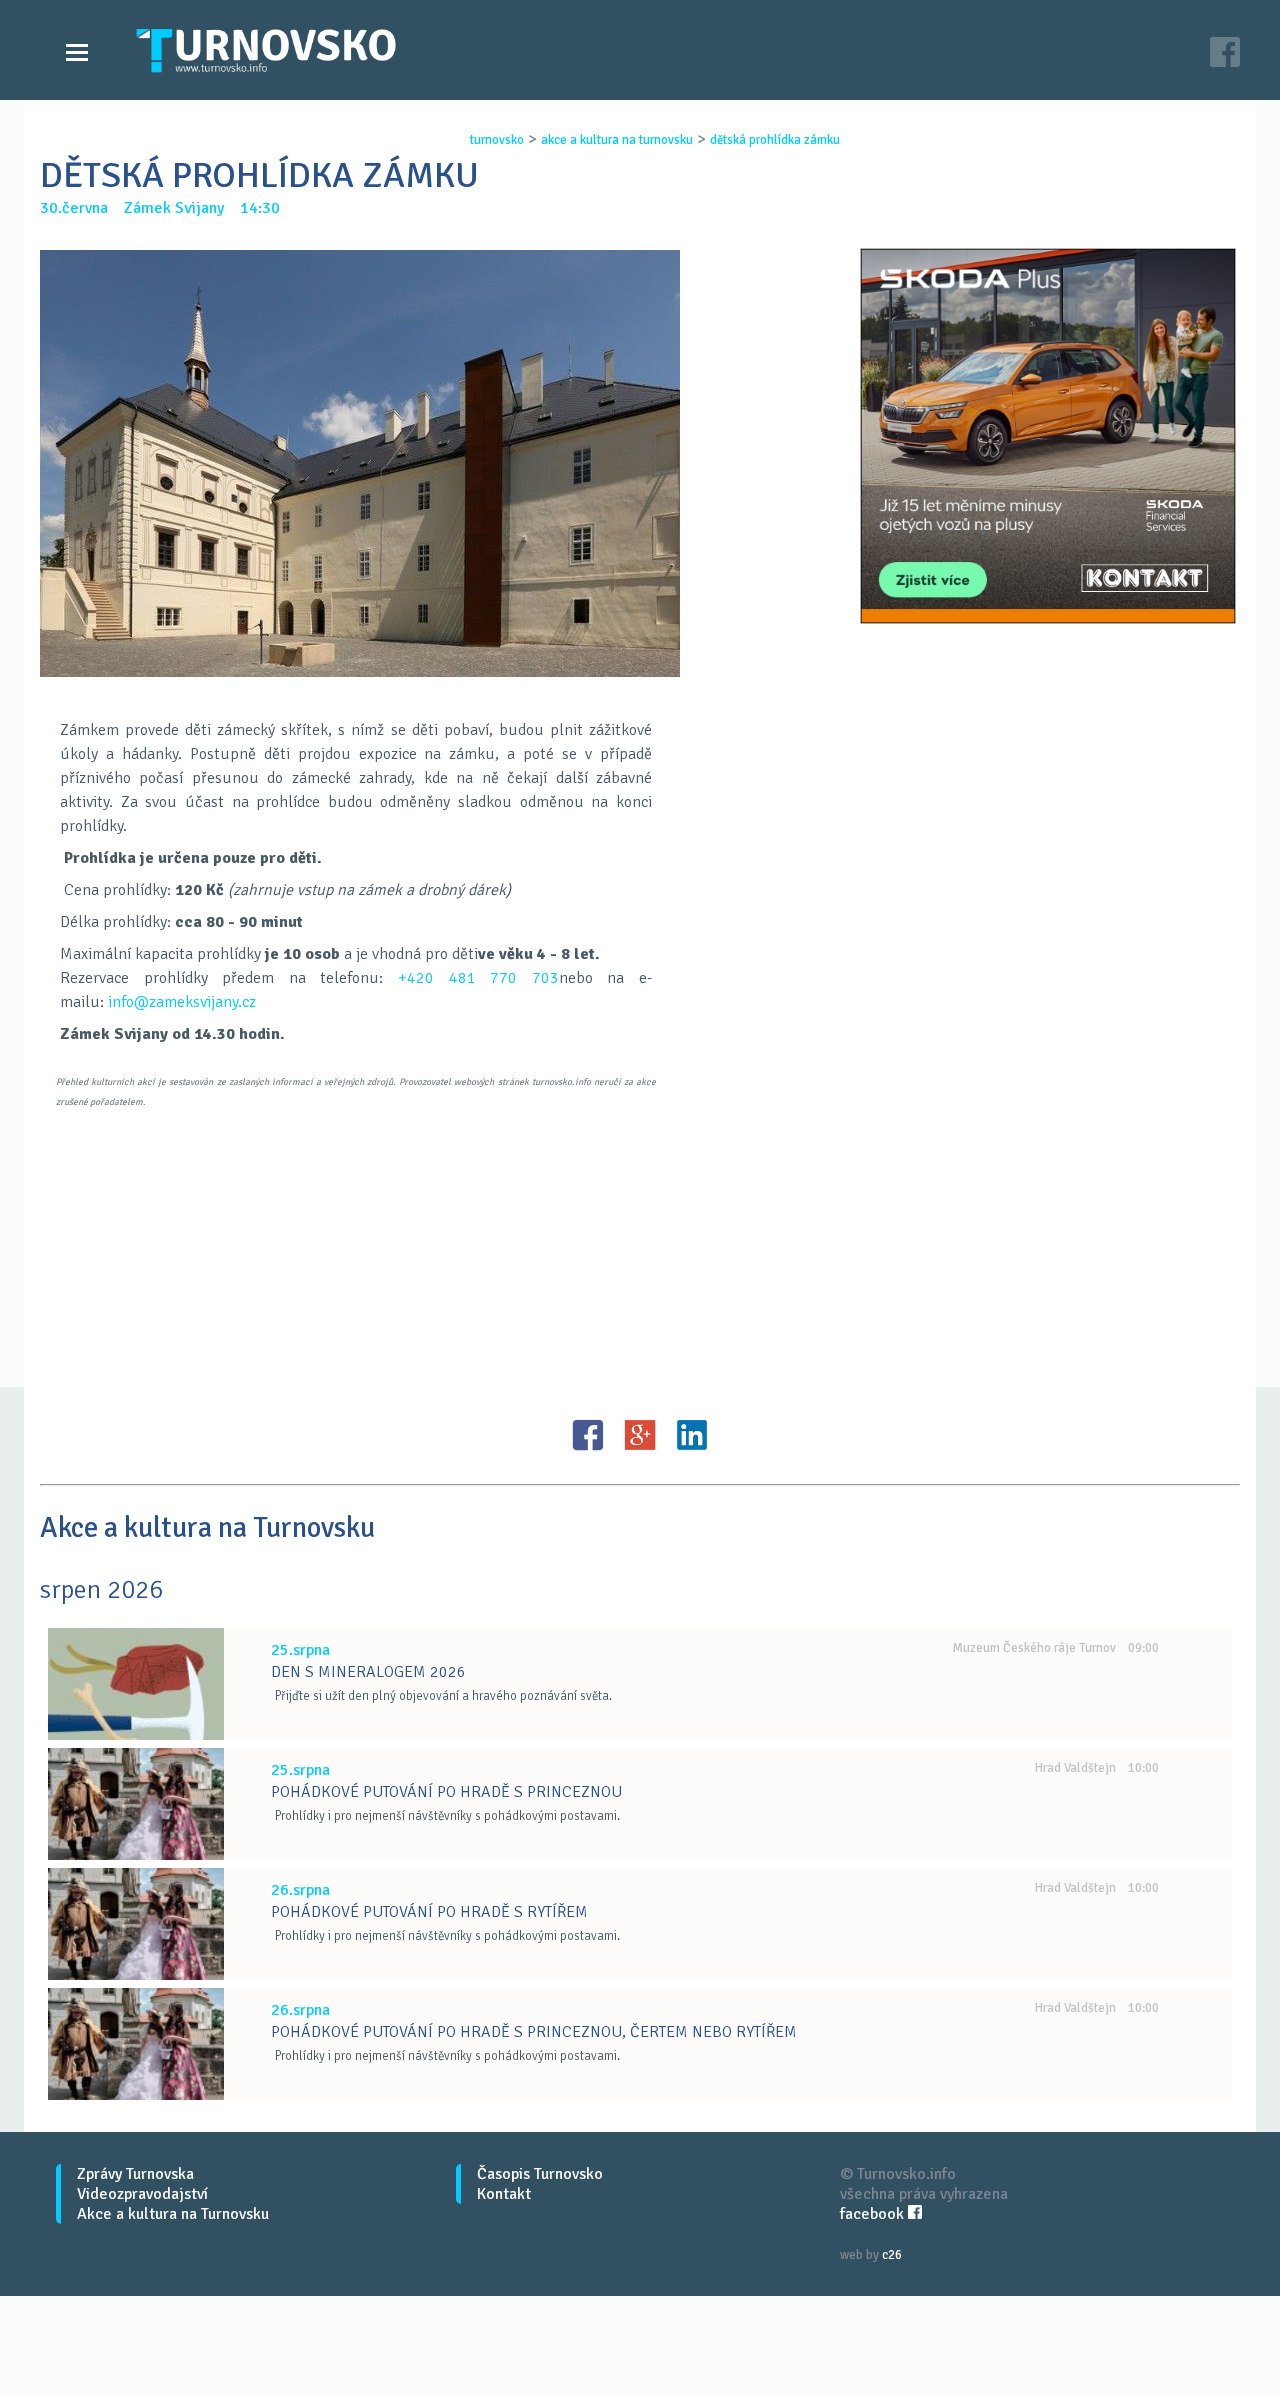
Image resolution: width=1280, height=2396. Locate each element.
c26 (892, 2255)
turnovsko (497, 140)
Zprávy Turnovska (135, 2174)
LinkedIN (692, 1435)
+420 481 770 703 (478, 978)
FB (588, 1435)
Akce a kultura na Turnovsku (173, 2214)
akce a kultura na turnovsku (617, 140)
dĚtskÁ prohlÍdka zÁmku (775, 140)
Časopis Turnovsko (540, 2174)
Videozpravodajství (142, 2194)
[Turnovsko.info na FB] (1225, 54)
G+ (640, 1435)
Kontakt (504, 2194)
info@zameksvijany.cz (182, 1002)
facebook (874, 2214)
